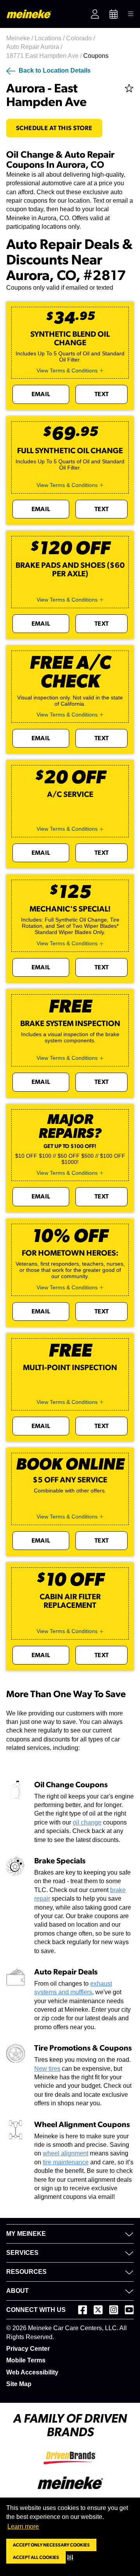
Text (102, 394)
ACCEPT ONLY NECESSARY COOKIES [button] (51, 2545)
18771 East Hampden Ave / (45, 56)
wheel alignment (66, 2153)
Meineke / (20, 38)
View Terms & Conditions (67, 370)
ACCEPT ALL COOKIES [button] (36, 2557)
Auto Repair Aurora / (35, 47)
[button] (72, 2557)
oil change (87, 1822)
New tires (47, 2069)
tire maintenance (66, 2162)
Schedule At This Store (54, 128)
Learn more (23, 2526)
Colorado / (81, 38)
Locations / (50, 38)
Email (41, 394)
